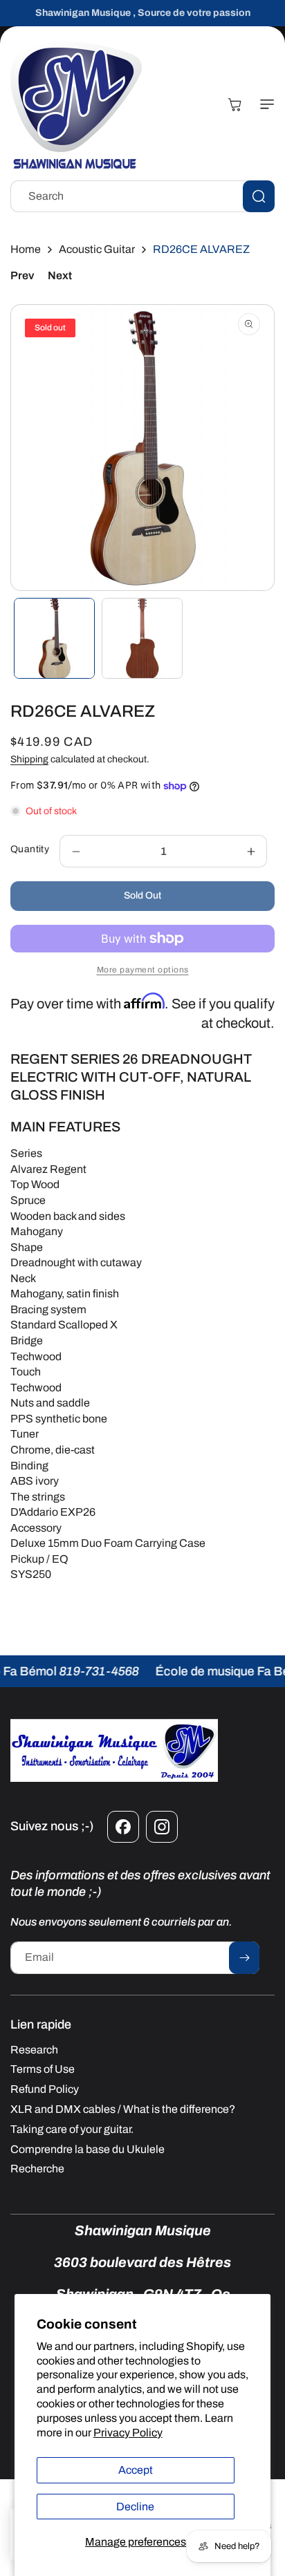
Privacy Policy (128, 2433)
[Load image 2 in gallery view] (142, 638)
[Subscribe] (244, 1958)
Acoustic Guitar (97, 249)
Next (60, 275)
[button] (264, 104)
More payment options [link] (143, 970)
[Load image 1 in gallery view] (54, 638)
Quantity (30, 849)
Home (26, 249)
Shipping (29, 759)
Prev (22, 275)
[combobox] (142, 196)
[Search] (259, 196)
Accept (136, 2470)
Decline (135, 2507)
